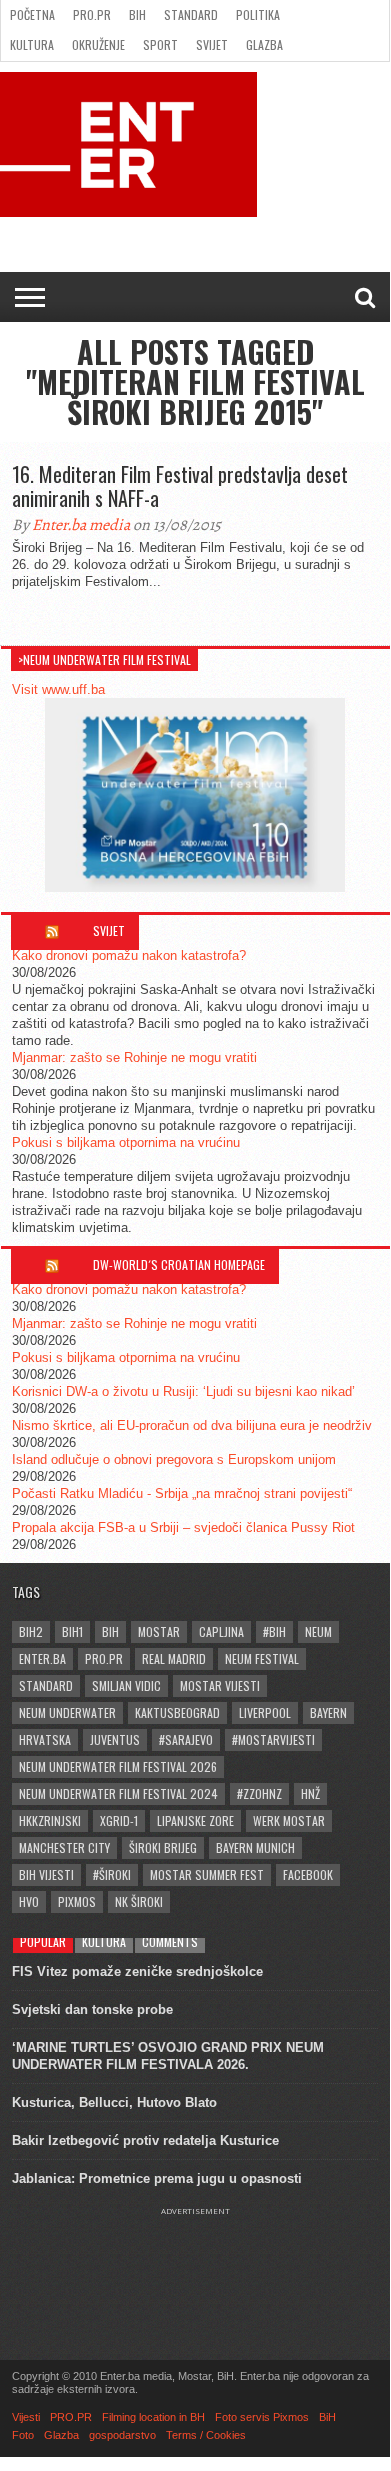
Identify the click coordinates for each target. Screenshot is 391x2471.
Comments (170, 1941)
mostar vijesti (220, 1685)
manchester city (64, 1847)
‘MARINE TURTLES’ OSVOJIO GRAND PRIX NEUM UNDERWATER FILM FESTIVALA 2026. (168, 2056)
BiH (137, 14)
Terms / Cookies (206, 2435)
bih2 (31, 1631)
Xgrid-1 (119, 1820)
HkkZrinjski (50, 1820)
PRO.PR (92, 14)
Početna (32, 14)
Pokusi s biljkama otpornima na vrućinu (126, 1142)
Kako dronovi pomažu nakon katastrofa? (129, 955)
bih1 (72, 1631)
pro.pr (104, 1658)
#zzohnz (259, 1793)
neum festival (262, 1658)
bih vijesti (46, 1874)
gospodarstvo (122, 2435)
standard (46, 1685)
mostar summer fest (207, 1874)
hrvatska (45, 1739)
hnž (310, 1793)
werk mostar (289, 1820)
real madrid (174, 1658)
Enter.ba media (81, 525)
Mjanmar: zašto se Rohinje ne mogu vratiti (134, 1057)
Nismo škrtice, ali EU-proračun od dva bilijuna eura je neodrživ (192, 1425)
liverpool (265, 1712)
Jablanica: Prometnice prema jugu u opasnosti (157, 2178)
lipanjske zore (195, 1820)
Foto (23, 2435)
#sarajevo (186, 1739)
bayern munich (255, 1847)
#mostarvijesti (273, 1739)
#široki (112, 1874)
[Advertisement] (195, 2266)
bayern (328, 1712)
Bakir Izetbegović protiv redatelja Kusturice (145, 2140)
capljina (221, 1631)
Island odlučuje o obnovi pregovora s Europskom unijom (174, 1459)
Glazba (264, 44)
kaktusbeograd (177, 1712)
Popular (43, 1941)
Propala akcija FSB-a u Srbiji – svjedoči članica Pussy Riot (183, 1527)
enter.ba (42, 1658)
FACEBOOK (308, 1874)
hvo (29, 1901)
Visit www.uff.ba (58, 689)
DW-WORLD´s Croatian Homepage (179, 1264)
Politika (258, 14)
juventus (115, 1739)
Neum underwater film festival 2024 (118, 1793)
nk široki (139, 1901)
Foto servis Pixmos (262, 2417)
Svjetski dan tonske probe (92, 2009)
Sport (160, 44)
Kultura (32, 44)
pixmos (77, 1901)
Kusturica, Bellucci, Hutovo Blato (114, 2102)
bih (110, 1631)
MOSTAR (159, 1631)
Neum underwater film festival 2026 (118, 1766)
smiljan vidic (126, 1685)
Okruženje (98, 44)
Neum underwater (67, 1712)
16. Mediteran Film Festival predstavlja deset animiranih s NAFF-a (180, 486)
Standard (191, 14)
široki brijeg (163, 1847)
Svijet (212, 44)
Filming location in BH (153, 2417)
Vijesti (26, 2417)
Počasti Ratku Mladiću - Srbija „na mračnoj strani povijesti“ (182, 1493)
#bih (274, 1631)
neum (318, 1631)
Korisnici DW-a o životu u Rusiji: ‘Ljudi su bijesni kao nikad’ (183, 1391)
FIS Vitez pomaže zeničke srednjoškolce (137, 1971)
